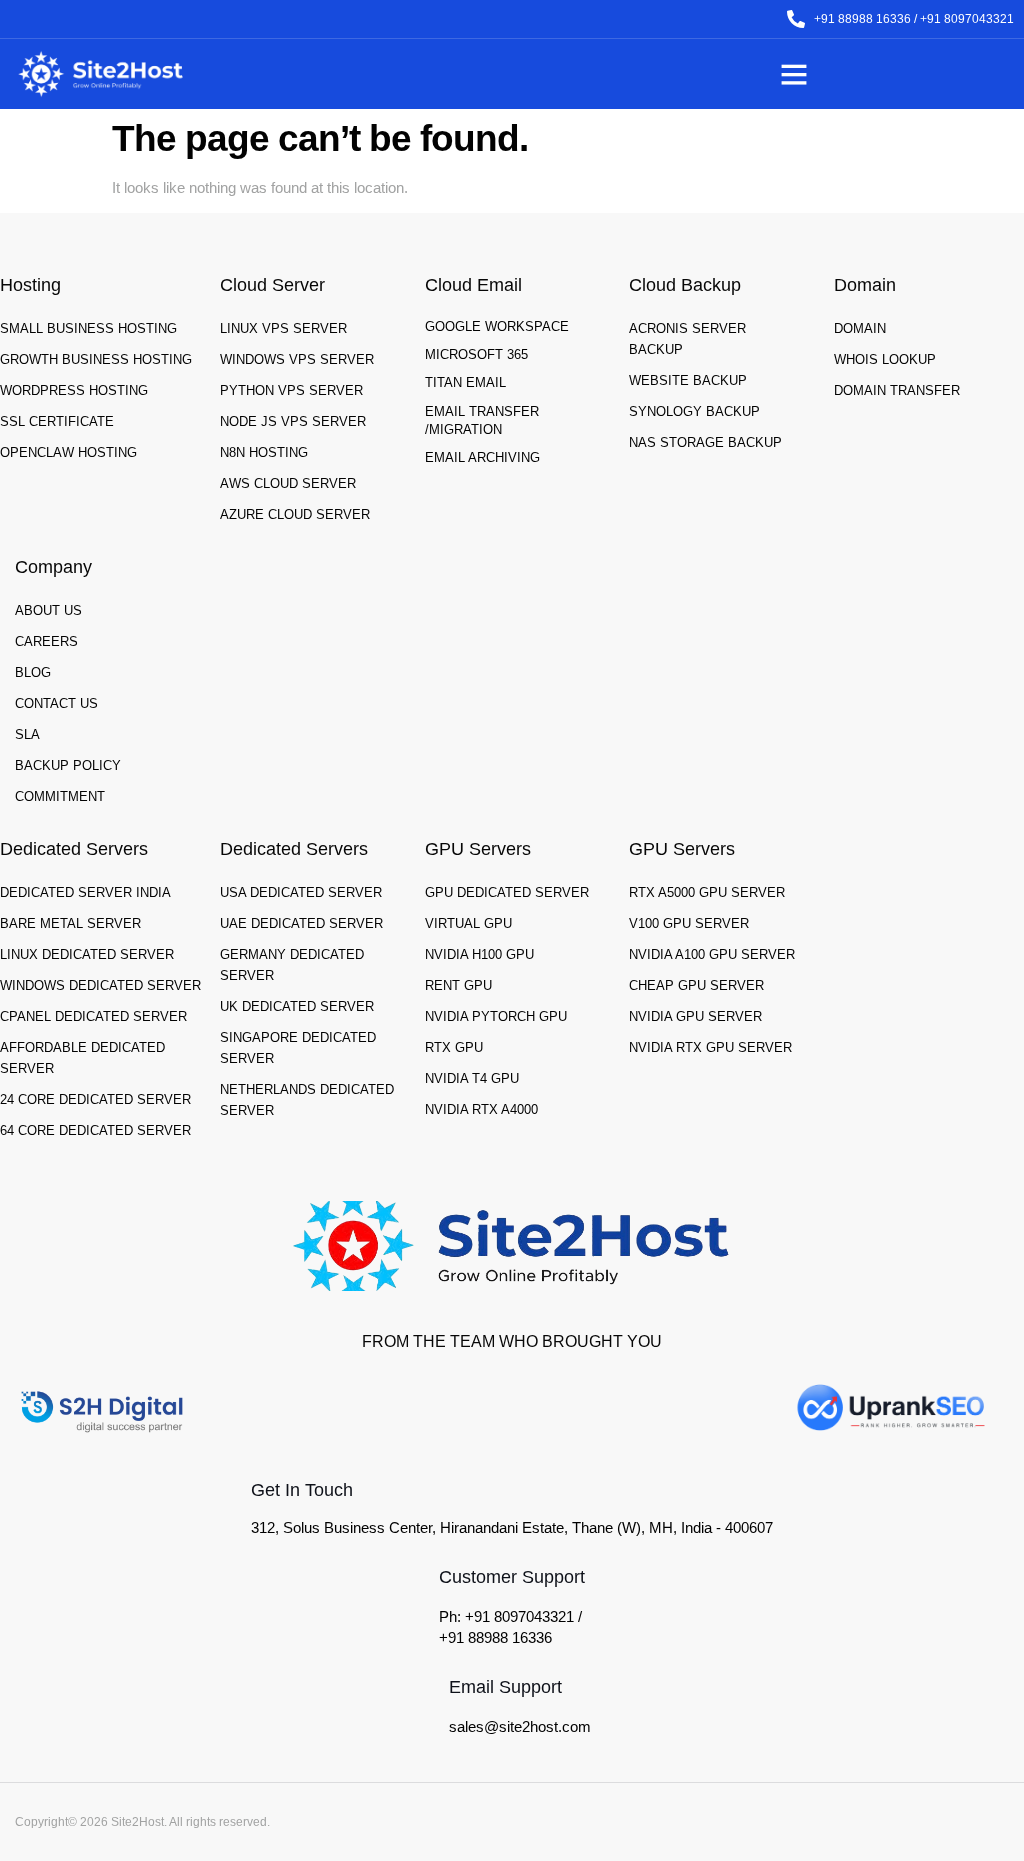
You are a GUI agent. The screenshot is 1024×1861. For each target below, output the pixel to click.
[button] (794, 74)
